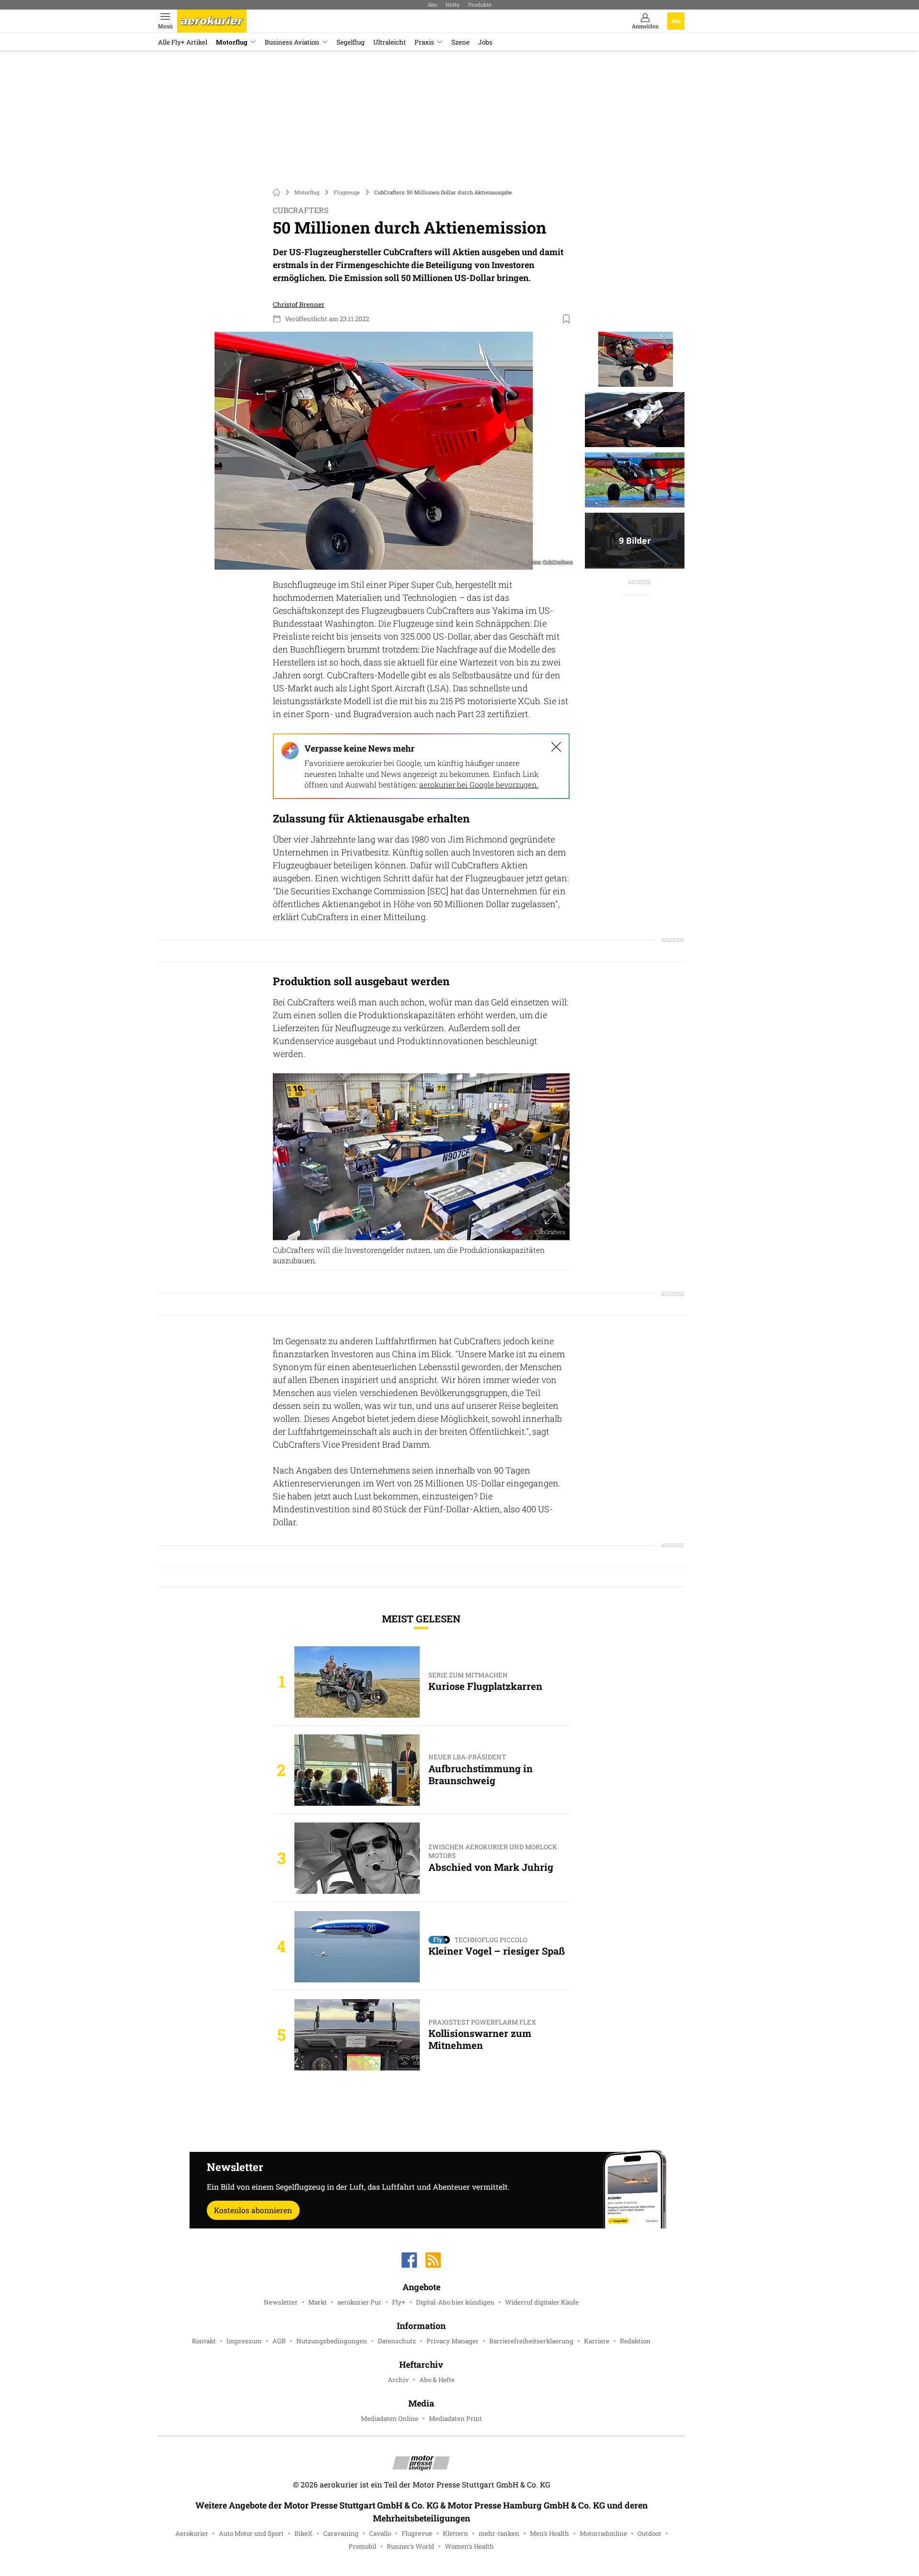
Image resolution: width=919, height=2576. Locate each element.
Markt (318, 2302)
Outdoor (650, 2533)
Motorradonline (603, 2533)
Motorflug (232, 42)
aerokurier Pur (359, 2302)
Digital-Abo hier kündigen (455, 2302)
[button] (370, 451)
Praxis (424, 42)
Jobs (485, 42)
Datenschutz (397, 2341)
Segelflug (351, 42)
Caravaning (341, 2533)
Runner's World (410, 2546)
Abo (432, 5)
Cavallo (380, 2533)
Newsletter (281, 2302)
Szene (460, 42)
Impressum (244, 2341)
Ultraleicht (390, 42)
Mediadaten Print (455, 2419)
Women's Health (469, 2546)
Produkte (480, 5)
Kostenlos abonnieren (253, 2210)
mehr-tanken (499, 2533)
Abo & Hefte (437, 2380)
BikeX (303, 2533)
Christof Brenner (299, 304)
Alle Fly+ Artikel (183, 42)
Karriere (597, 2341)
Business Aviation (292, 42)
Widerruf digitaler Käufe (542, 2302)
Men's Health (549, 2533)
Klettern (455, 2533)
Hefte (453, 5)
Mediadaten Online (390, 2419)
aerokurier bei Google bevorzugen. (479, 784)
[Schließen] (556, 747)
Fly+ (399, 2302)
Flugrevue (417, 2533)
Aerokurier (192, 2533)
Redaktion (635, 2341)
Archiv (398, 2380)
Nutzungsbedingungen (332, 2341)
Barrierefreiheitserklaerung (531, 2341)
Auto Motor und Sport (251, 2533)
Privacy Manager (453, 2341)
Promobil (362, 2546)
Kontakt (204, 2341)
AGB (279, 2341)
